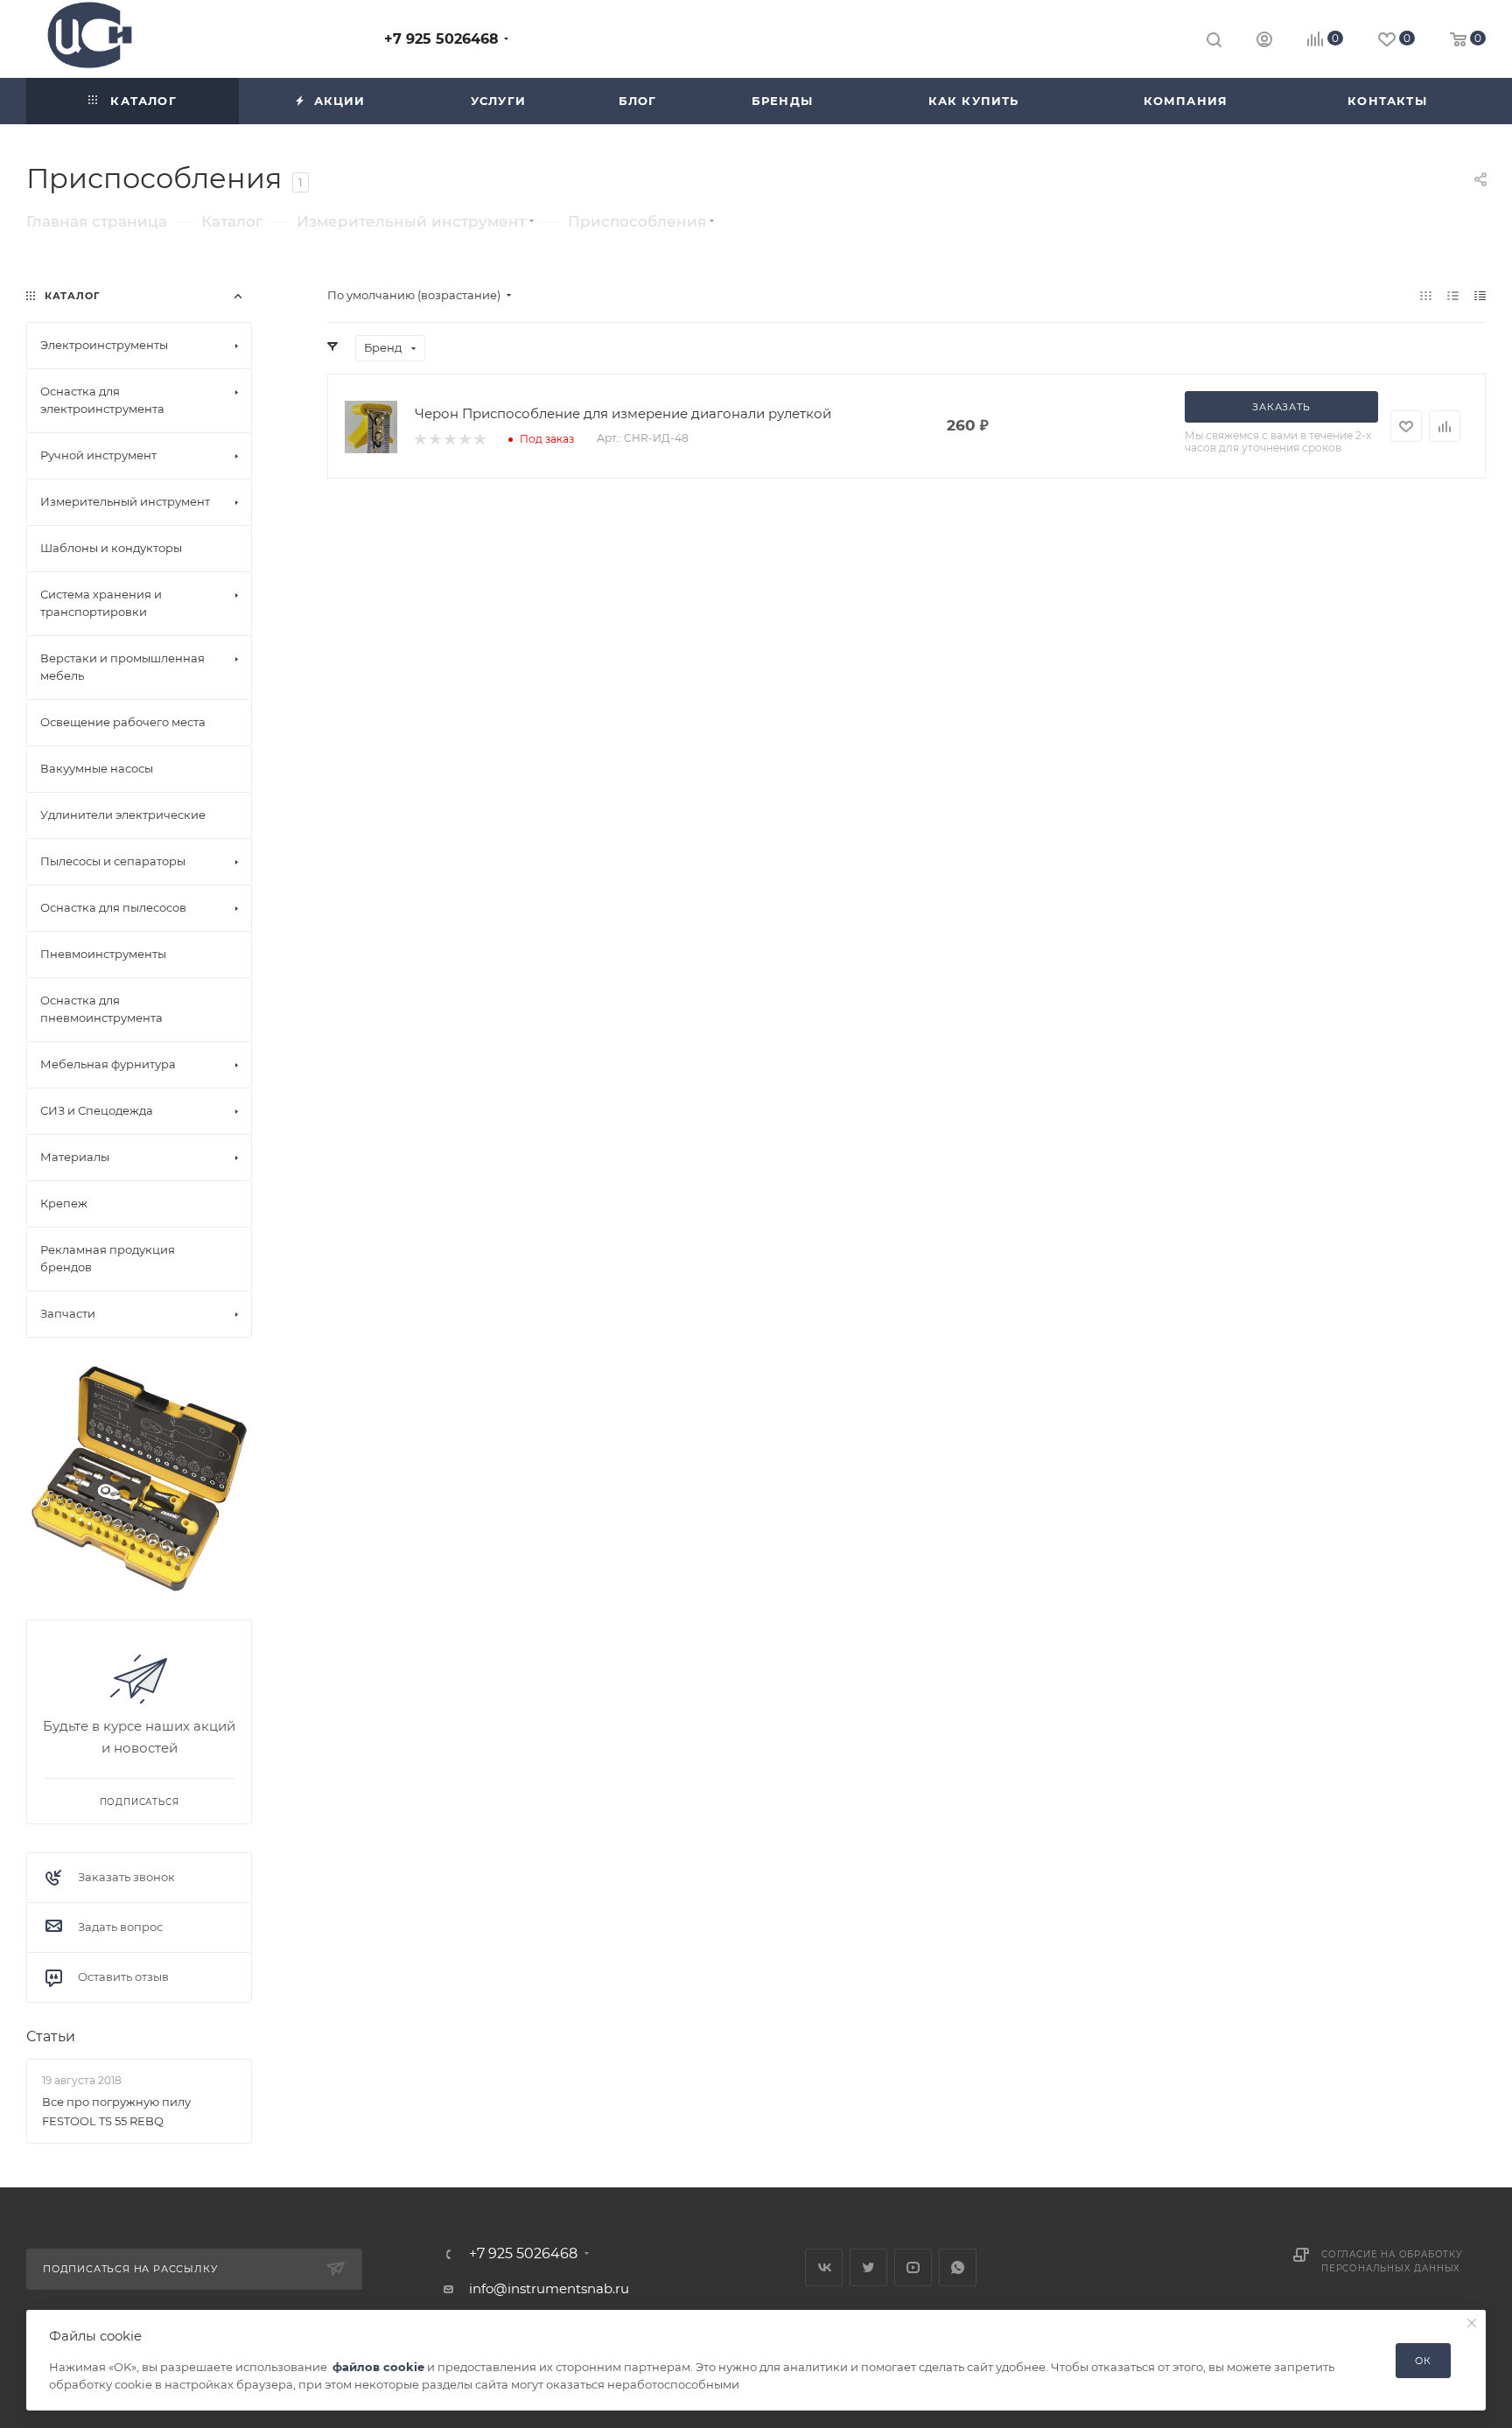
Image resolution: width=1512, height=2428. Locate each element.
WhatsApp (958, 2267)
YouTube (913, 2267)
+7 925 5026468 (441, 39)
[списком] (1453, 295)
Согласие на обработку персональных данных (1392, 2261)
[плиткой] (1426, 295)
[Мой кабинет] (1264, 42)
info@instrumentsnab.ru (549, 2288)
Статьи (51, 2036)
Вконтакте (824, 2267)
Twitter (868, 2267)
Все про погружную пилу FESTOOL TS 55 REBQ (116, 2110)
